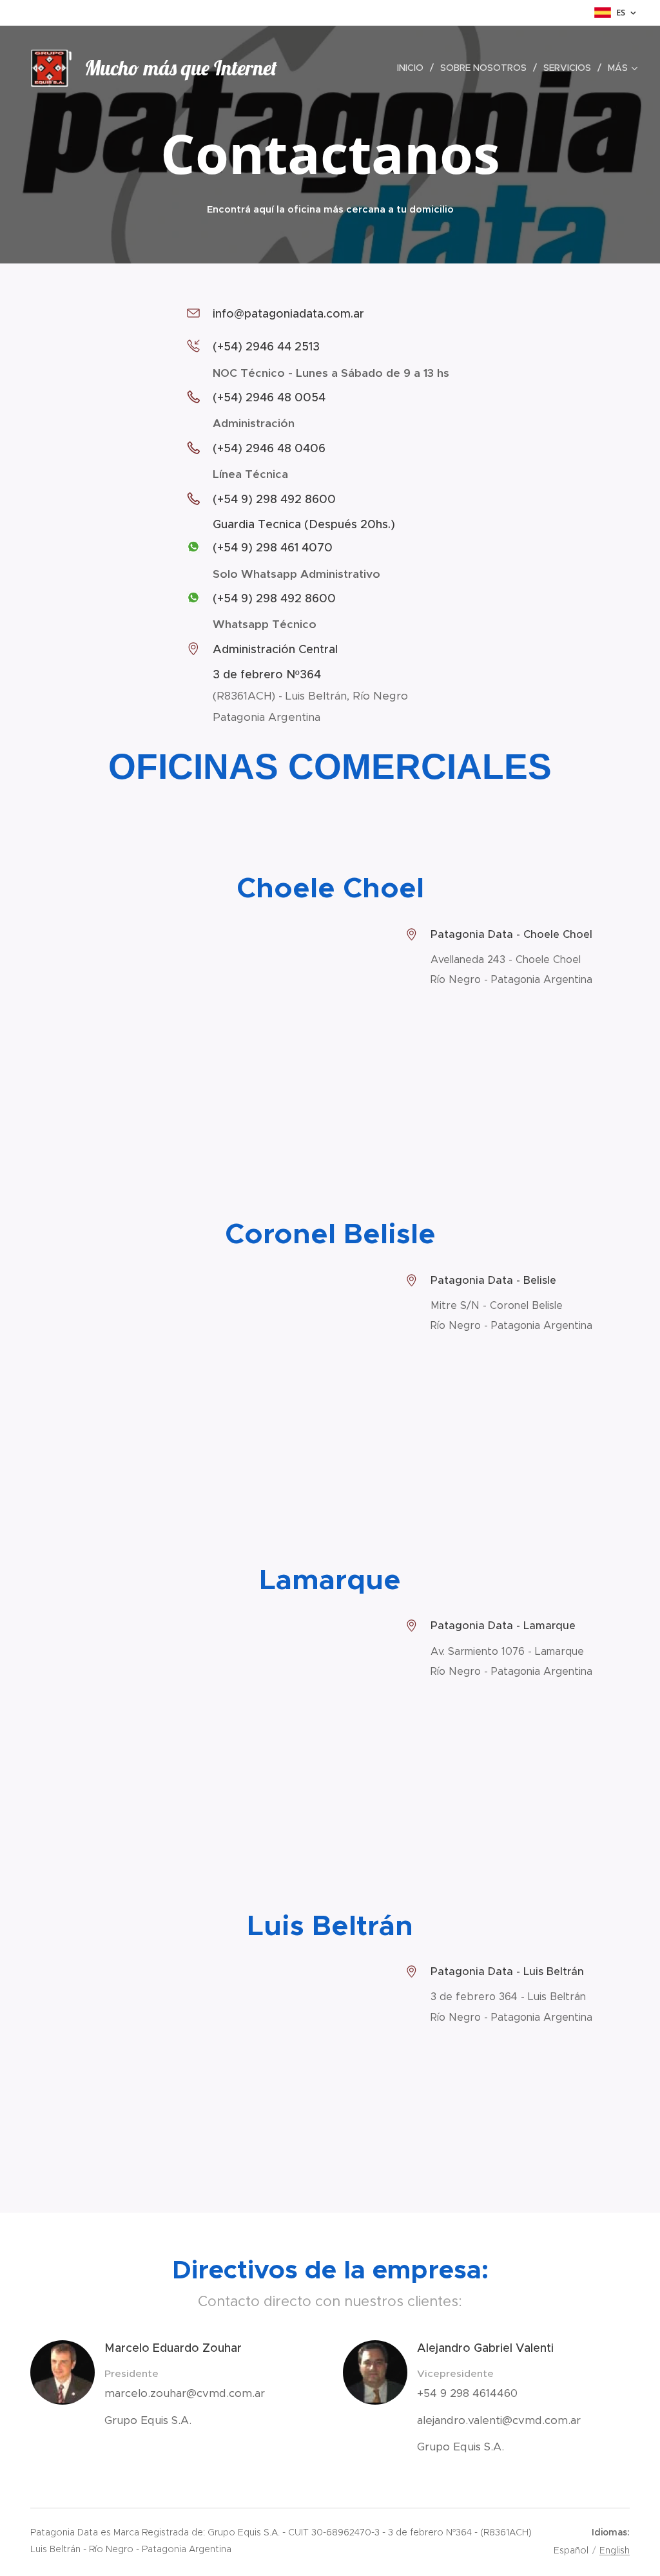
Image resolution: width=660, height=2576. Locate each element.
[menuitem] (414, 68)
